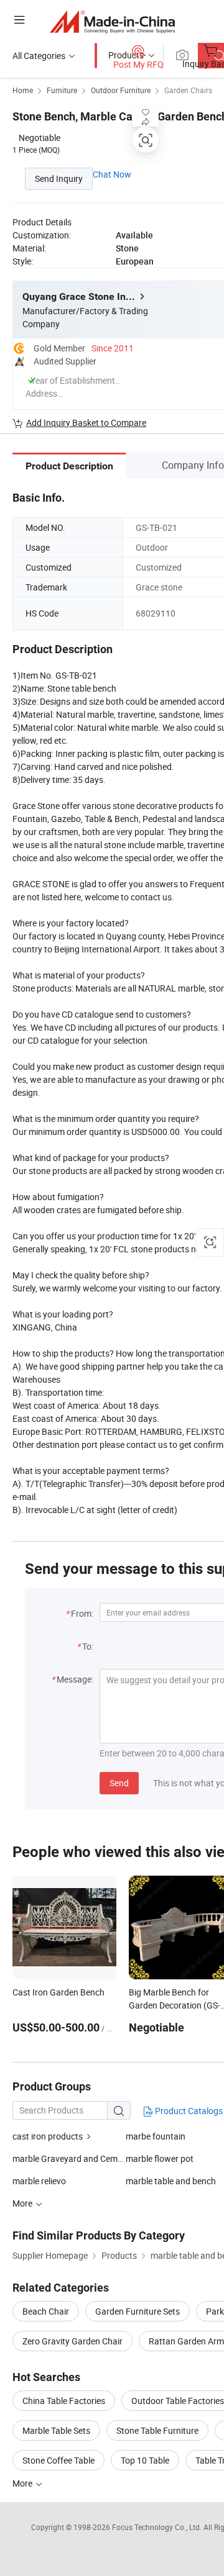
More (23, 2483)
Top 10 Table (145, 2460)
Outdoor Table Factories (178, 2401)
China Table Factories (64, 2401)
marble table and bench (171, 2181)
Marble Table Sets (56, 2430)
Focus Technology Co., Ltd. (158, 2527)
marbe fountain (156, 2136)
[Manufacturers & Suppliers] (112, 21)
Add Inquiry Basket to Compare (86, 423)
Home (23, 90)
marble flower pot (160, 2158)
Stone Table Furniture (157, 2430)
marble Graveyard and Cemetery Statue (69, 2158)
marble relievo (39, 2181)
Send (119, 1783)
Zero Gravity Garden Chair (72, 2341)
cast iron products (48, 2136)
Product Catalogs (188, 2111)
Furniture (62, 90)
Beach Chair (46, 2311)
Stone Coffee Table (58, 2460)
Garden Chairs (188, 90)
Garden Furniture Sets (138, 2311)
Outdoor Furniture (121, 90)
